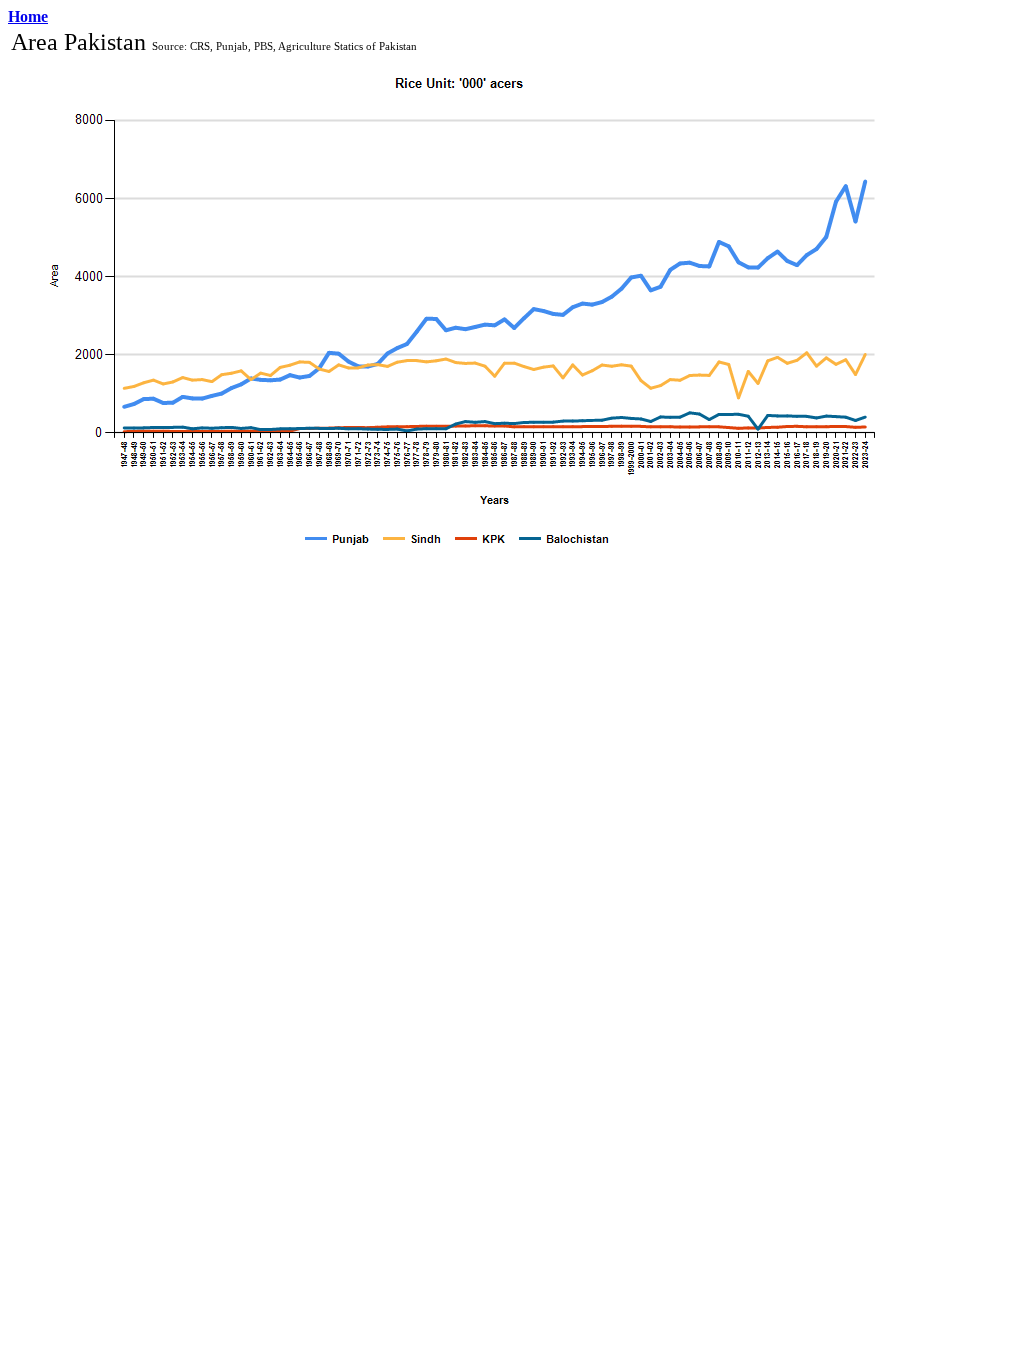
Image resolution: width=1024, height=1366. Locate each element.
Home (28, 16)
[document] (460, 297)
